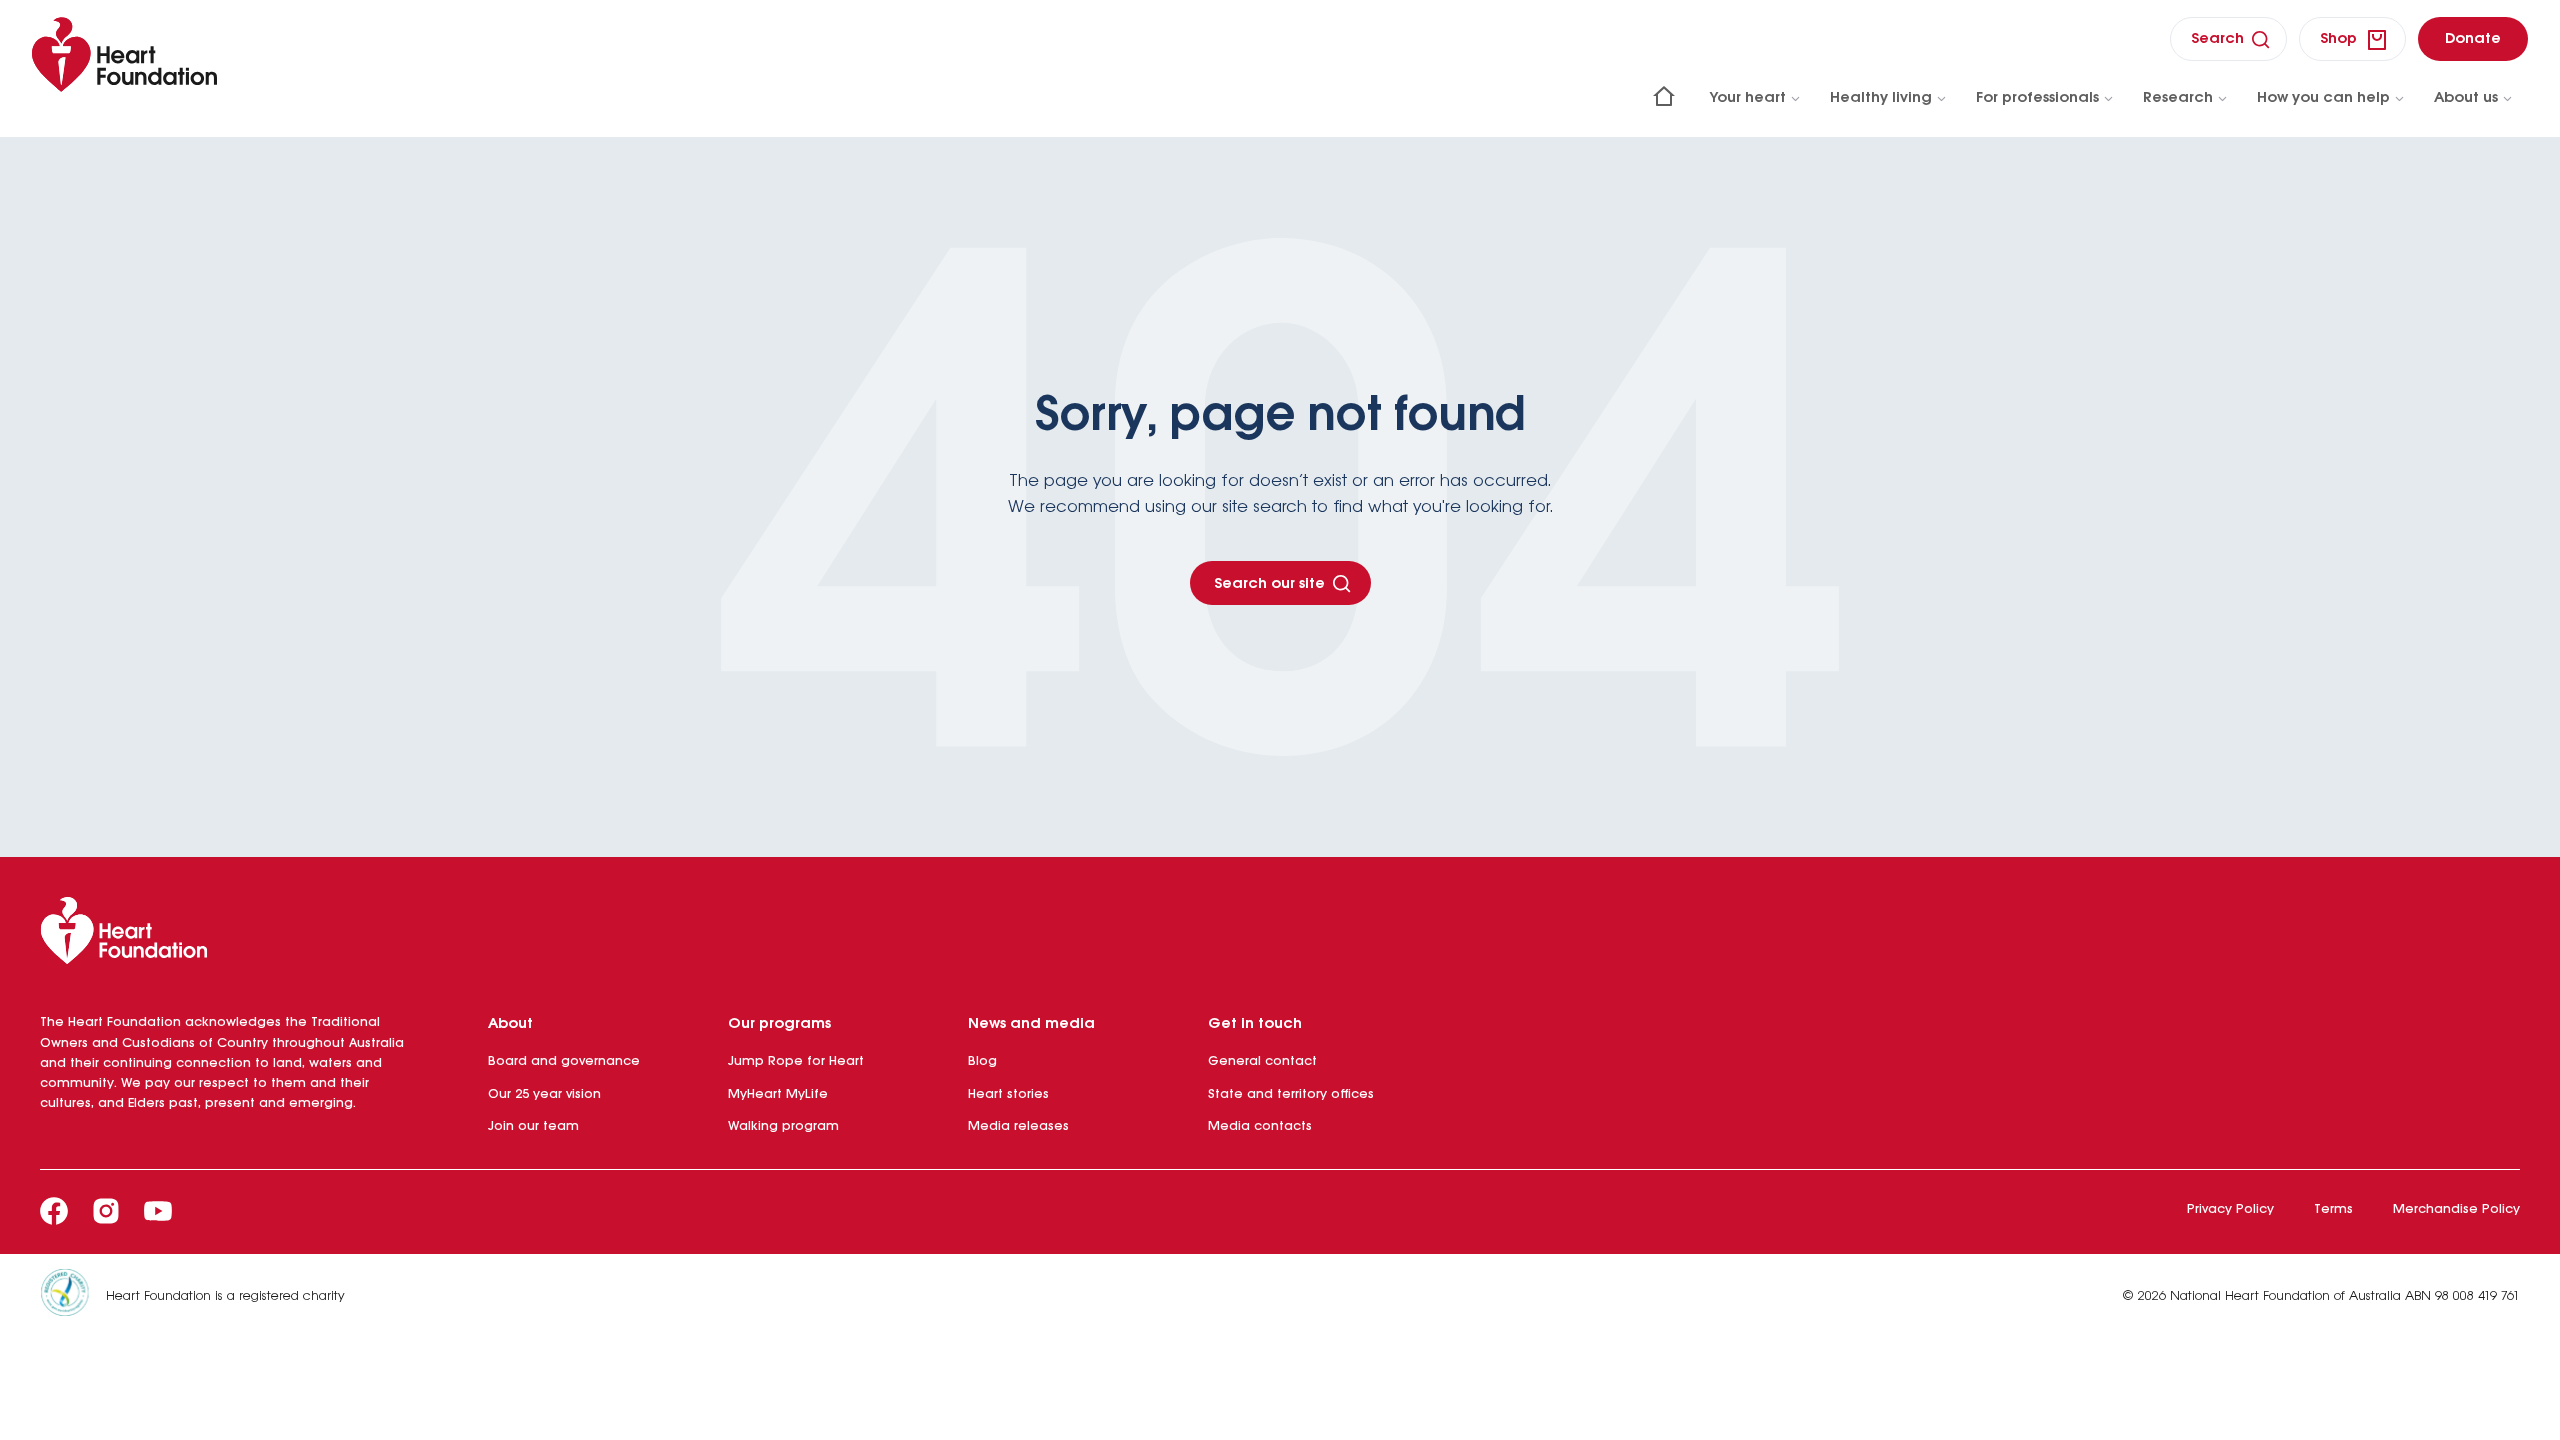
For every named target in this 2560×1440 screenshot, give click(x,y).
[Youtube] (158, 1211)
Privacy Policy (2230, 1209)
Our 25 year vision (544, 1094)
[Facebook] (54, 1211)
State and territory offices (1291, 1094)
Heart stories (1008, 1094)
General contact (1262, 1061)
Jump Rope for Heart (796, 1061)
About (510, 1024)
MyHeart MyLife (778, 1094)
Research (2178, 98)
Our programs (779, 1024)
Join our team (533, 1126)
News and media (1031, 1024)
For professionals (2037, 98)
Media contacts (1260, 1126)
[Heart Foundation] (1280, 935)
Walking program (783, 1126)
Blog (982, 1061)
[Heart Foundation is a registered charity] (73, 1296)
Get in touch (1255, 1024)
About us (2466, 98)
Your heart (1748, 98)
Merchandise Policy (2456, 1209)
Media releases (1018, 1126)
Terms (2333, 1209)
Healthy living (1881, 98)
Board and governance (564, 1061)
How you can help (2323, 98)
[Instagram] (106, 1211)
